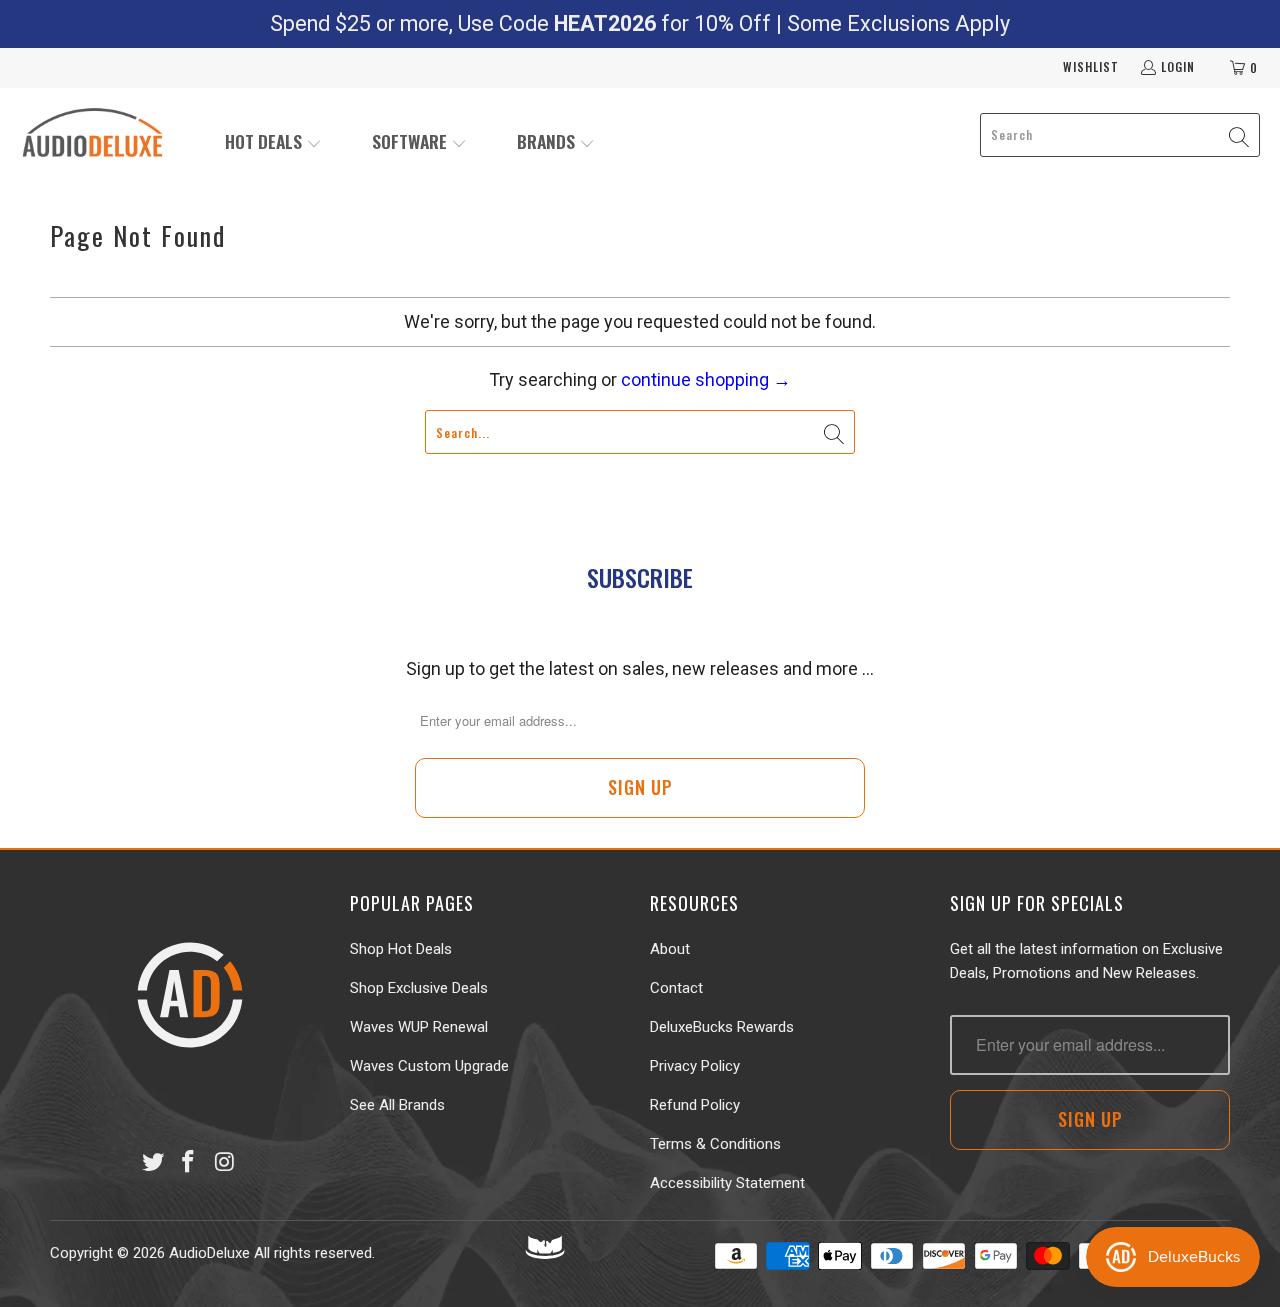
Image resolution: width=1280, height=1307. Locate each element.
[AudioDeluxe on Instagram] (225, 1163)
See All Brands (397, 1105)
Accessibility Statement (727, 1183)
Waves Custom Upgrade (429, 1066)
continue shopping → (706, 379)
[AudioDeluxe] (92, 135)
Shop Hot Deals (401, 949)
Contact (676, 988)
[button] (273, 143)
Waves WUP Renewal (419, 1027)
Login (1178, 66)
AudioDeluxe (209, 1253)
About (670, 949)
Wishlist (1091, 66)
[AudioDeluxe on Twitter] (153, 1163)
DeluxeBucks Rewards (722, 1027)
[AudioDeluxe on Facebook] (189, 1163)
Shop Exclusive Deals (419, 988)
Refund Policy (695, 1105)
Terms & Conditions (715, 1144)
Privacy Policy (695, 1066)
